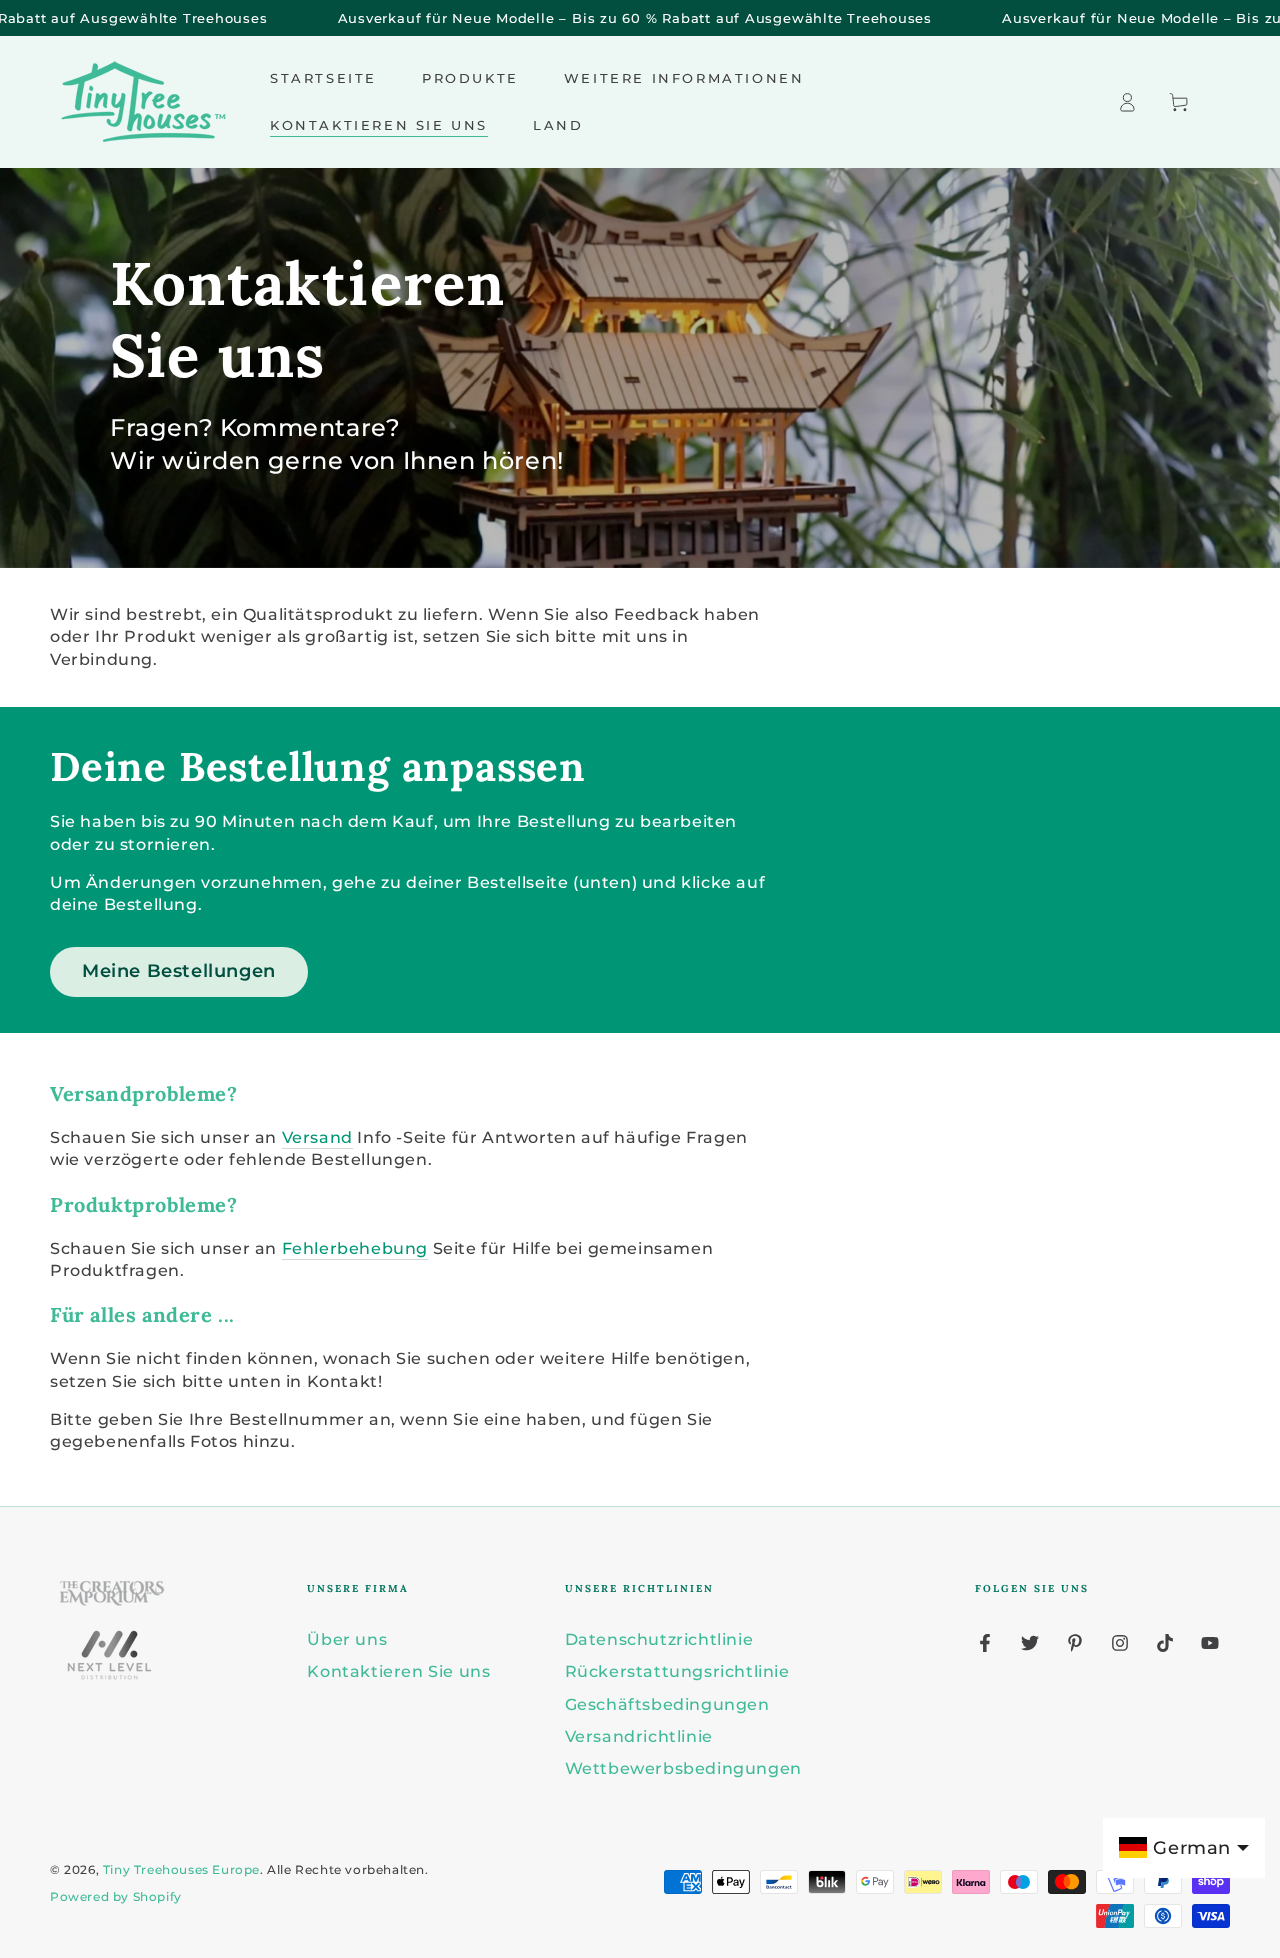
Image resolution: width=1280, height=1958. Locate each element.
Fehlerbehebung (355, 1248)
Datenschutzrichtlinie (659, 1639)
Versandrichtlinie (639, 1736)
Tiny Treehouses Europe (181, 1869)
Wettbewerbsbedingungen (683, 1768)
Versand (317, 1137)
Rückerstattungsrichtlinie (677, 1671)
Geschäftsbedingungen (667, 1704)
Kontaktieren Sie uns (398, 1671)
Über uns (347, 1639)
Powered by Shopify (116, 1896)
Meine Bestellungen (179, 971)
